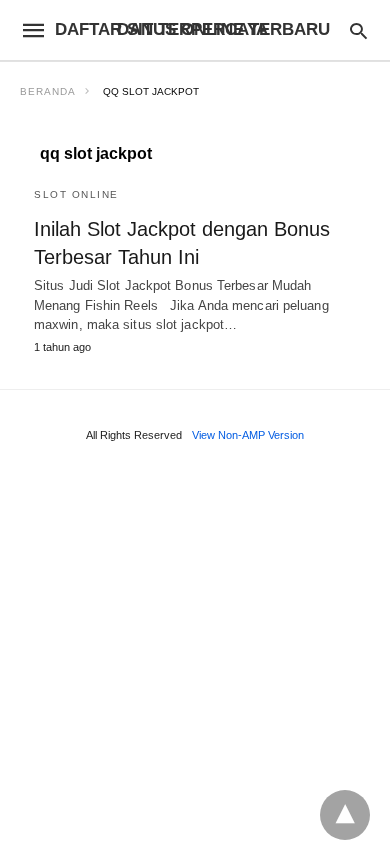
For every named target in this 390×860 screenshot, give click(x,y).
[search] (358, 30)
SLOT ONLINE (76, 194)
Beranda (48, 91)
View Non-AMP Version (248, 435)
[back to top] (345, 815)
